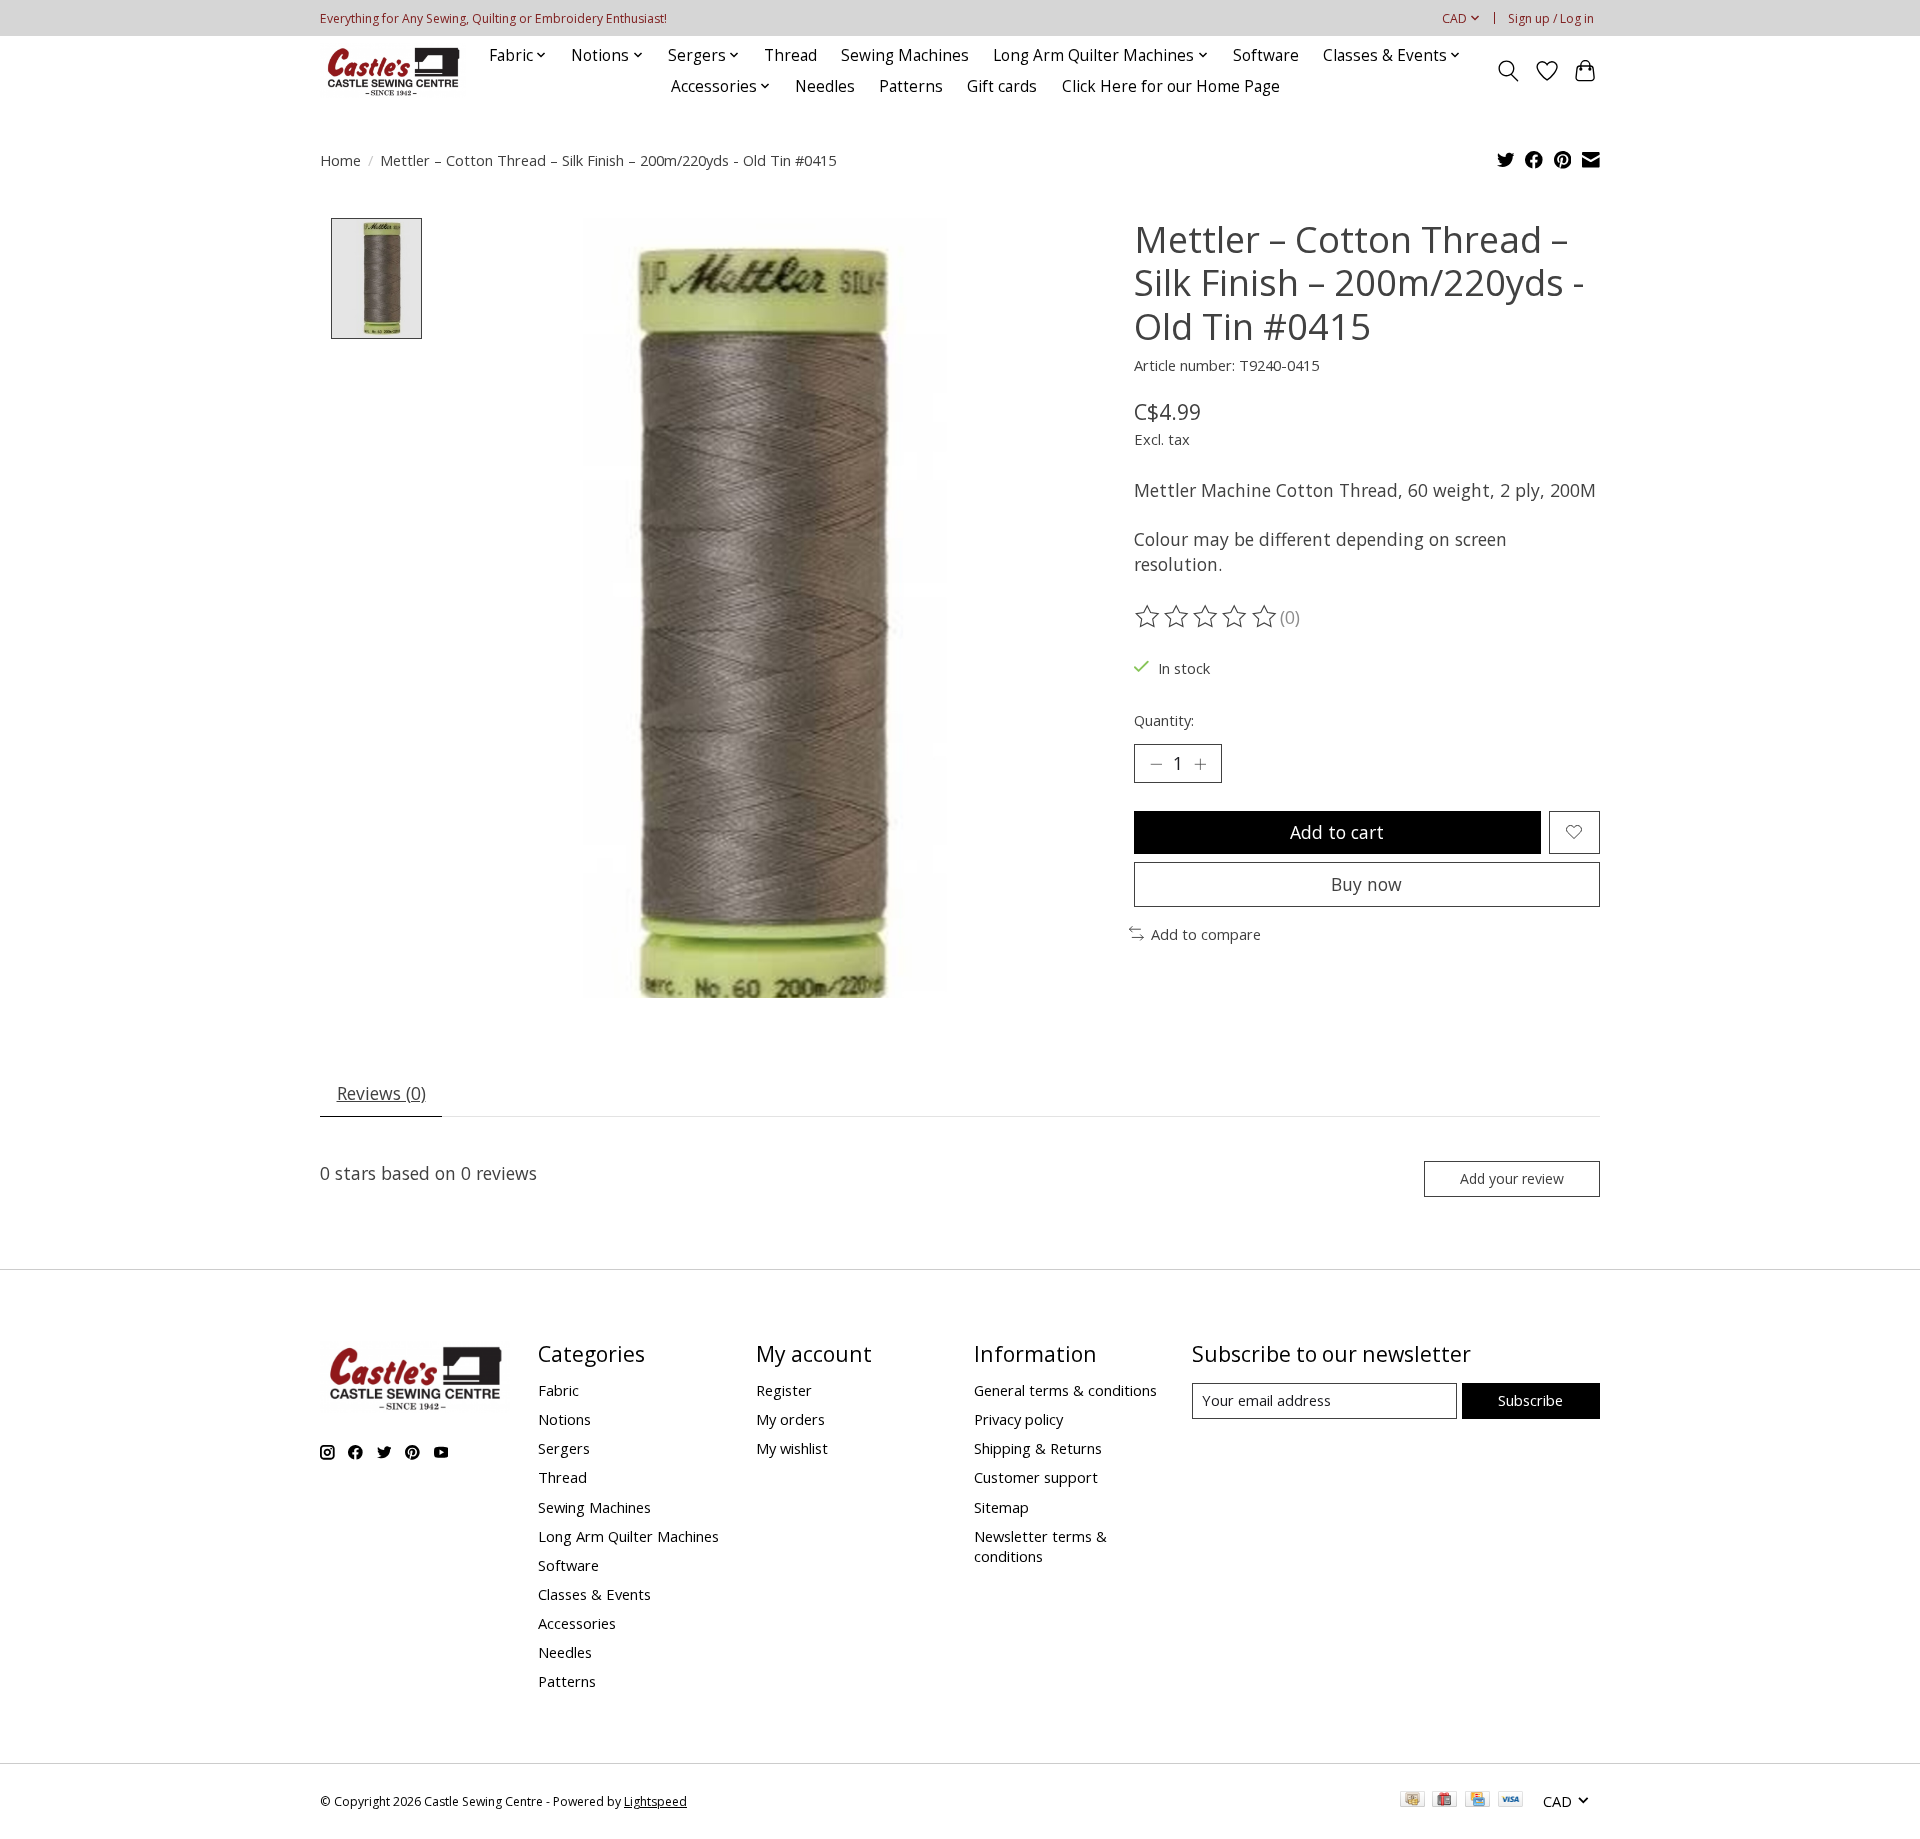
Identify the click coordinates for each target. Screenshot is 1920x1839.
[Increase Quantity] (1200, 763)
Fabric (558, 1390)
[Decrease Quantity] (1156, 763)
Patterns (911, 86)
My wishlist (792, 1448)
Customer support (1036, 1477)
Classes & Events (594, 1594)
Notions (564, 1419)
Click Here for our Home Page (1171, 86)
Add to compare (1206, 934)
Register (784, 1390)
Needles (825, 86)
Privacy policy (1018, 1419)
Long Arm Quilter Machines (628, 1536)
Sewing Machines (905, 55)
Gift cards (1002, 86)
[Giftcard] (1444, 1801)
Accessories (577, 1623)
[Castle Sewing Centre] (393, 70)
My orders (790, 1419)
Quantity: (1164, 720)
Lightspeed (655, 1801)
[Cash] (1412, 1801)
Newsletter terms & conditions (1040, 1546)
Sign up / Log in (1551, 18)
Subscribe (1530, 1400)
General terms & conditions (1065, 1390)
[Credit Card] (1477, 1801)
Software (1266, 55)
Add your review (1512, 1178)
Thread (790, 55)
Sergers (564, 1448)
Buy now (1366, 884)
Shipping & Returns (1038, 1448)
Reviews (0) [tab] (381, 1093)
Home (340, 160)
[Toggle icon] (1508, 71)
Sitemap (1001, 1507)
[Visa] (1511, 1801)
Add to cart (1337, 832)
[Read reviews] (1207, 617)
